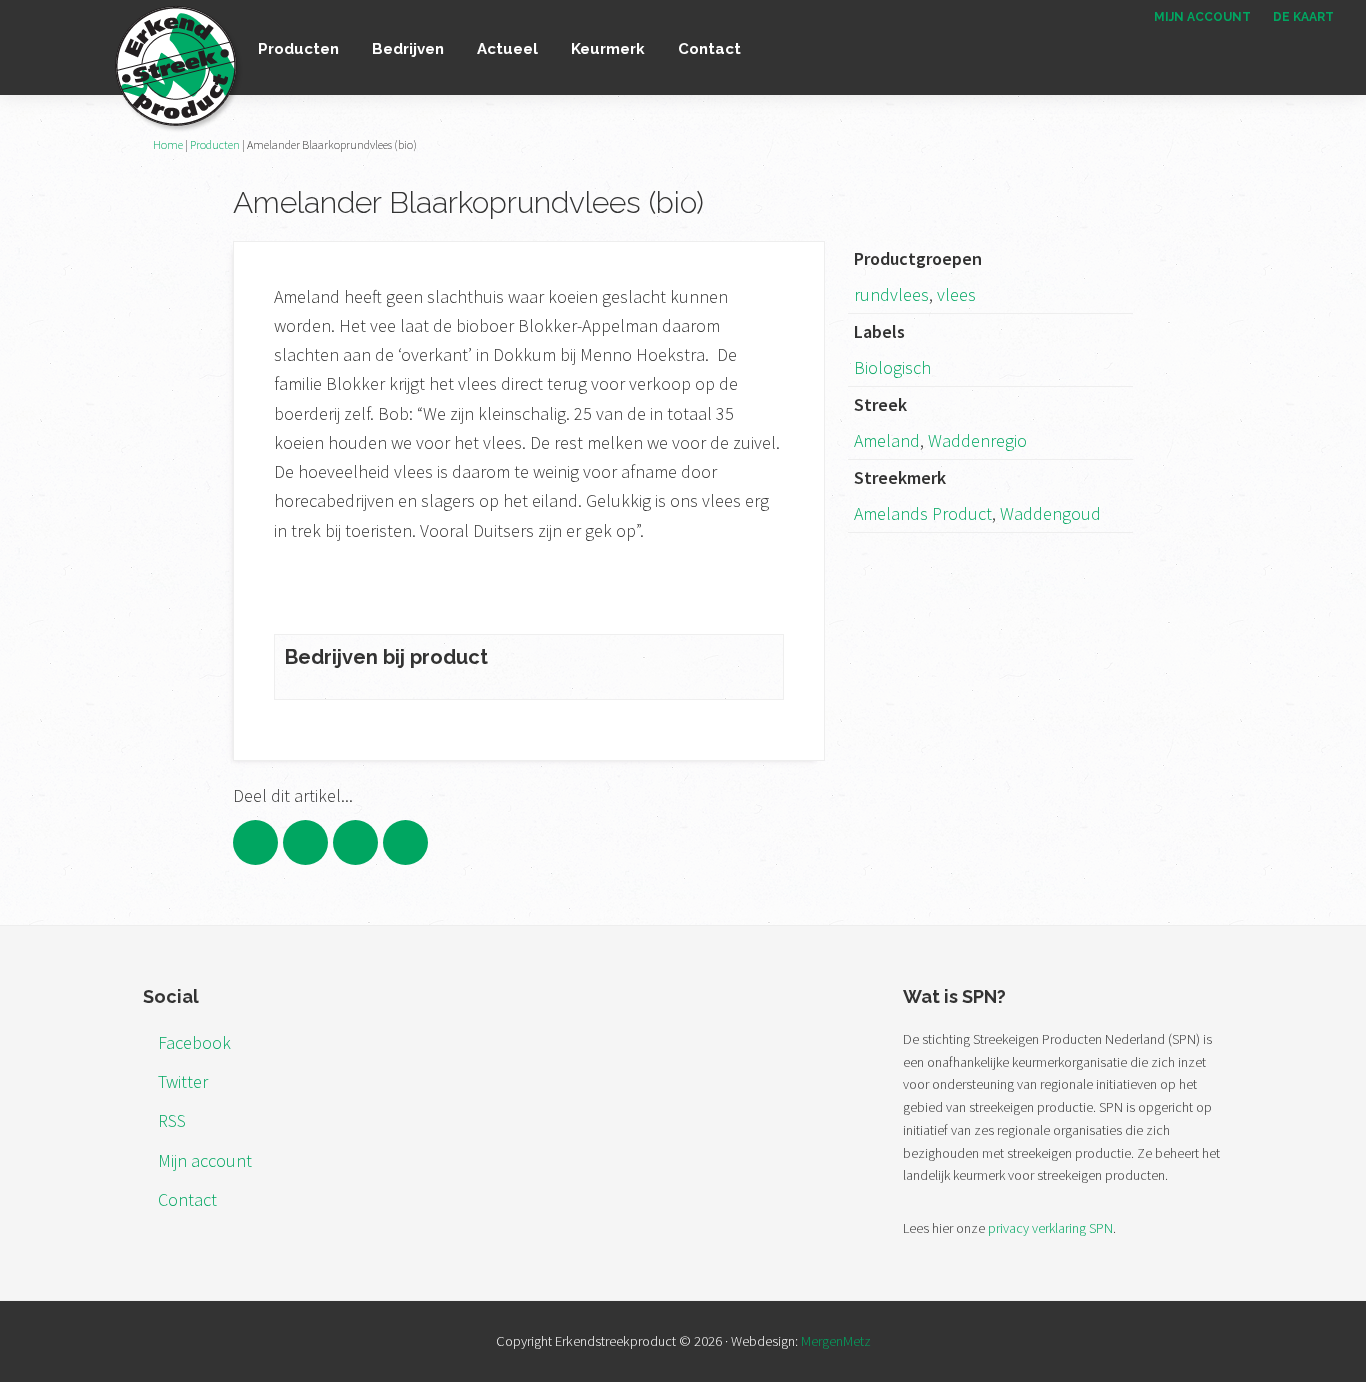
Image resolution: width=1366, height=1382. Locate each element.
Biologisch (892, 367)
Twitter (183, 1081)
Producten (215, 144)
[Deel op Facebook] (255, 842)
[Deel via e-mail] (405, 842)
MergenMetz (836, 1341)
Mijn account (205, 1160)
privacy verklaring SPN (1050, 1228)
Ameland (887, 440)
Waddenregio (977, 440)
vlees (956, 294)
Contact (187, 1199)
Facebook (194, 1042)
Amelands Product (923, 513)
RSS (172, 1120)
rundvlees (891, 294)
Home (168, 144)
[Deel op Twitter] (305, 842)
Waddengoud (1050, 513)
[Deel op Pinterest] (355, 842)
